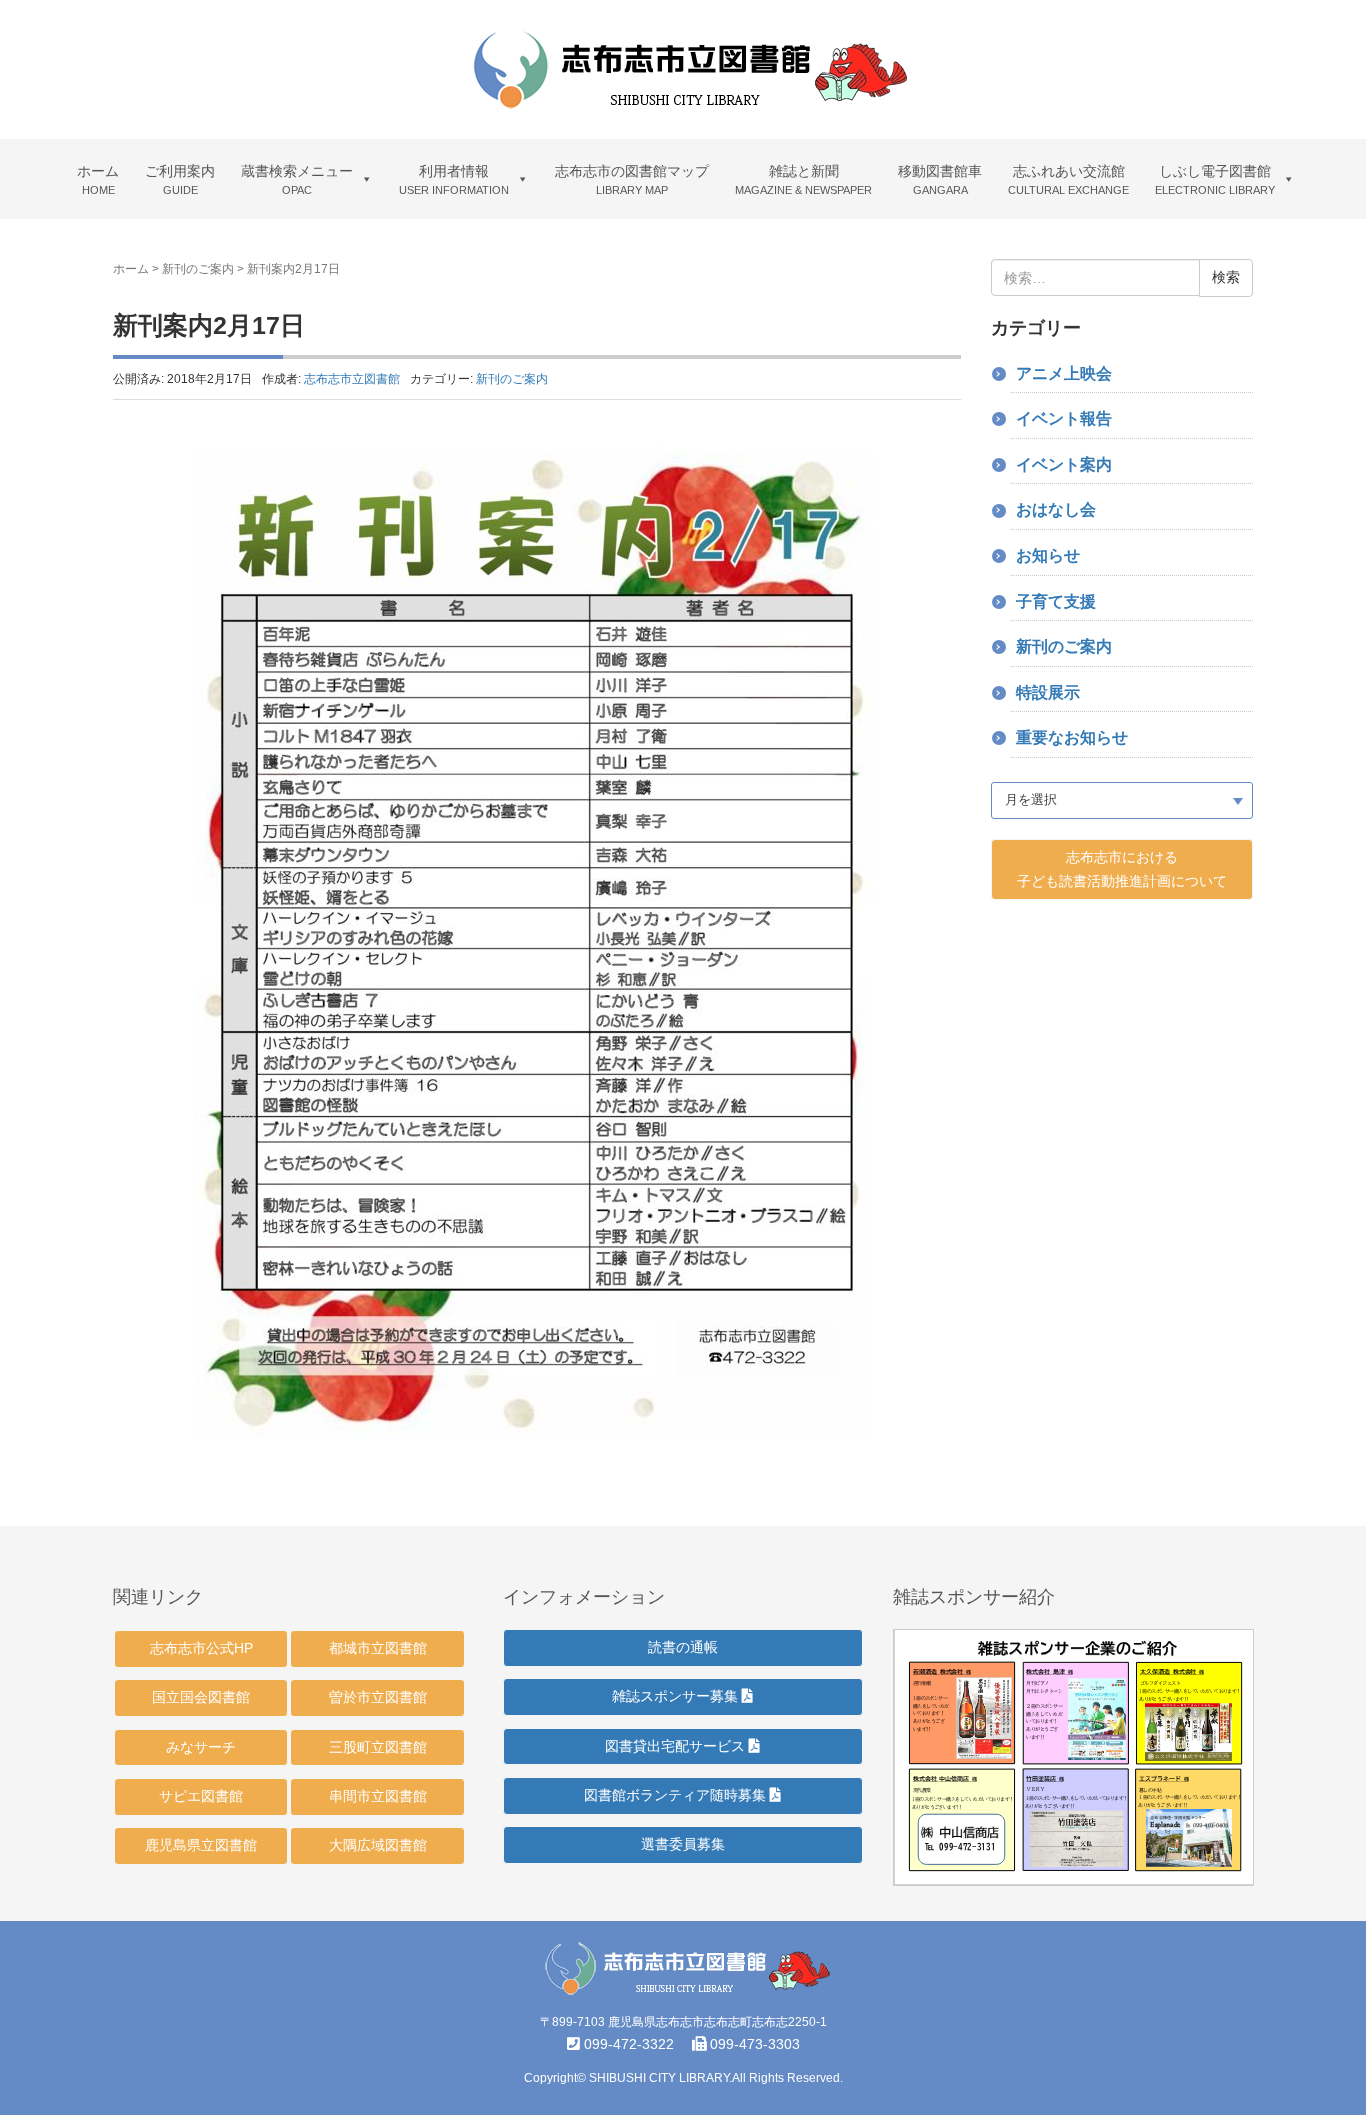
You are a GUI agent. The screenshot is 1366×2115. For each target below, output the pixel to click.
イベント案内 (1064, 464)
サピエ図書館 (201, 1796)
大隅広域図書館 (378, 1845)
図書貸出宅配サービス (677, 1746)
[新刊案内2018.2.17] (537, 942)
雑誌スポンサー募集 (677, 1696)
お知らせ (1048, 555)
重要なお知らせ (1072, 737)
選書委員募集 (683, 1844)
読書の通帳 (683, 1647)
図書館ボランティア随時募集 (677, 1795)
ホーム (131, 269)
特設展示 (1048, 692)
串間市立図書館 (378, 1796)
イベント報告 (1064, 418)
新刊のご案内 (198, 269)
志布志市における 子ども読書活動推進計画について (1122, 869)
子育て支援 (1056, 601)
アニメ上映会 (1064, 373)
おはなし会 (1056, 509)
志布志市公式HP (201, 1648)
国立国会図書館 (201, 1697)
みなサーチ (201, 1747)
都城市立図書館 (378, 1648)
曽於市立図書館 (378, 1697)
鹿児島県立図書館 (201, 1845)
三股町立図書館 (378, 1747)
